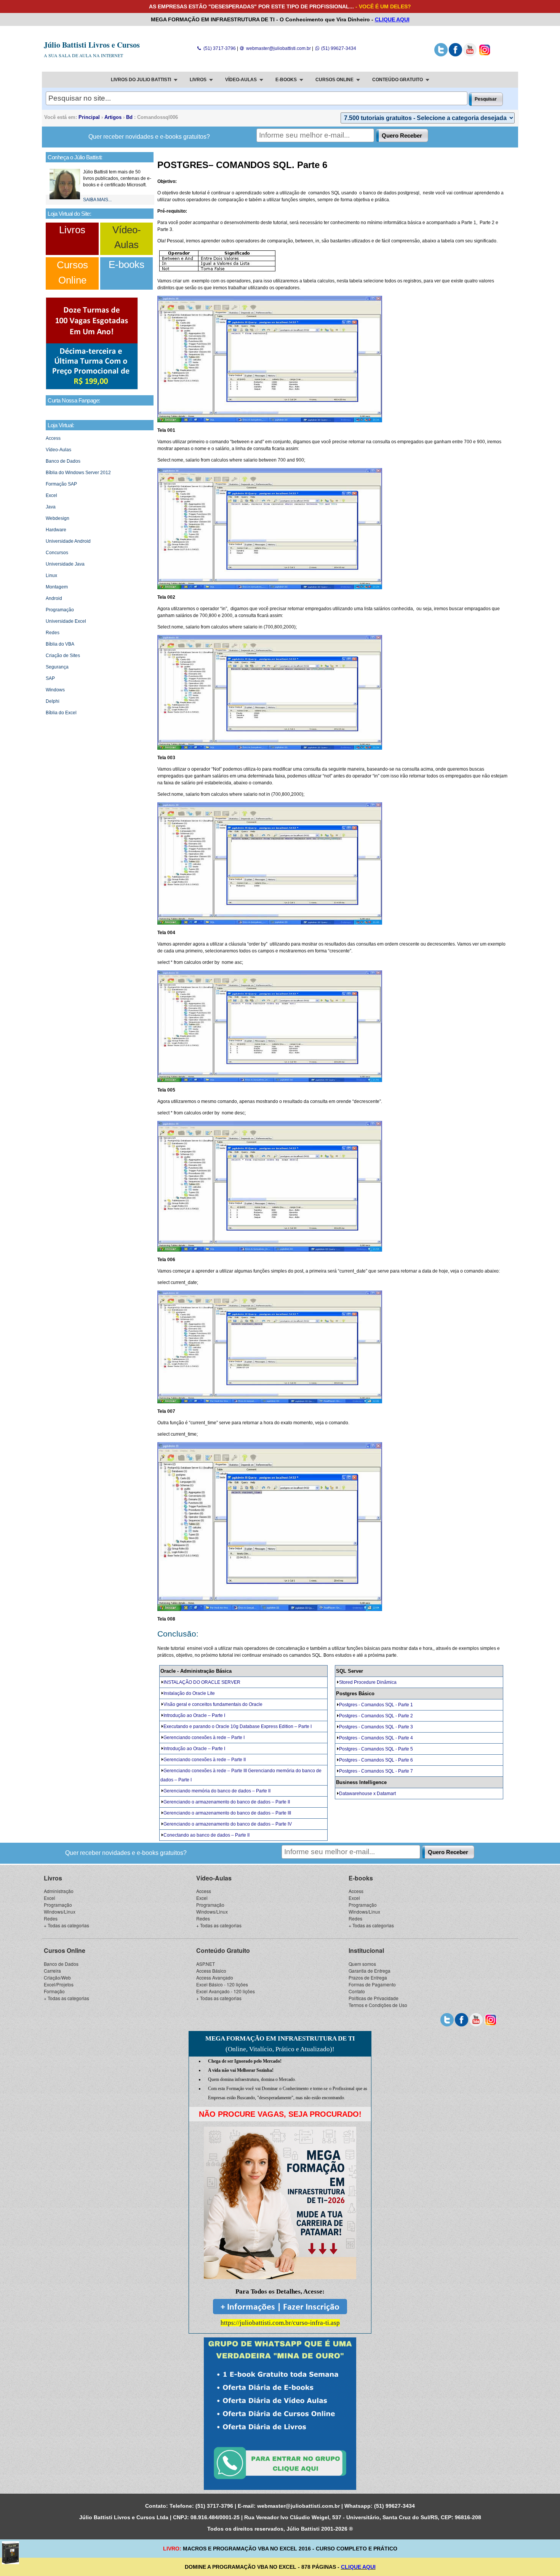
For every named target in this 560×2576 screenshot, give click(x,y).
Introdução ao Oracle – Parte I (194, 1715)
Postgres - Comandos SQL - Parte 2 (376, 1716)
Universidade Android (68, 541)
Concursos (57, 553)
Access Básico (211, 1971)
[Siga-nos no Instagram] (484, 55)
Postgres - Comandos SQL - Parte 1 (376, 1705)
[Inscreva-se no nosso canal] (470, 55)
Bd (129, 117)
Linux (51, 575)
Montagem (57, 587)
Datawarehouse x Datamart (367, 1794)
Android (54, 598)
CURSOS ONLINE (334, 80)
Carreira (52, 1971)
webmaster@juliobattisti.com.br (278, 48)
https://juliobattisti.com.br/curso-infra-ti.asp (280, 2323)
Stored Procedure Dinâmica (368, 1682)
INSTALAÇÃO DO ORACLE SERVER (202, 1682)
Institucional (366, 1950)
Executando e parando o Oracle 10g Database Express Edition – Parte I (238, 1726)
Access (53, 438)
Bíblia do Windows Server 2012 (78, 473)
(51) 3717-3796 (219, 48)
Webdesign (58, 518)
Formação (54, 1991)
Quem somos (362, 1964)
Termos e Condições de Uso (378, 2005)
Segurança (57, 667)
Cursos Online (65, 1950)
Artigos (113, 117)
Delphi (53, 701)
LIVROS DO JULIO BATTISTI (141, 80)
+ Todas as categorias (66, 1925)
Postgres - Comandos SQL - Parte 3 (376, 1727)
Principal (89, 117)
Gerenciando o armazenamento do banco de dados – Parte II (227, 1802)
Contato (357, 1991)
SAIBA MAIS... (97, 200)
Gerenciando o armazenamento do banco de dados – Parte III (227, 1813)
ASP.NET (206, 1964)
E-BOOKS (286, 80)
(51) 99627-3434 (338, 48)
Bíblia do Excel (61, 713)
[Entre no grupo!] (280, 2414)
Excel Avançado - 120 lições (226, 1991)
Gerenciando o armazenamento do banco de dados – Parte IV (228, 1824)
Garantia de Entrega (370, 1971)
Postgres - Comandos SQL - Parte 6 (376, 1760)
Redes (53, 633)
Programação (60, 610)
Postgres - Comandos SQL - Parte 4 (376, 1738)
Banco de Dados (63, 461)
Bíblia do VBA (60, 644)
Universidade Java (65, 564)
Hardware (56, 530)
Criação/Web (57, 1977)
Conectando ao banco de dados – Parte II (206, 1835)
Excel (51, 495)
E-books (126, 264)
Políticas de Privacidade (374, 1998)
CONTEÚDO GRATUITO (398, 80)
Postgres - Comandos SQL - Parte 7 (376, 1771)
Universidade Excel (66, 621)
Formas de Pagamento (372, 1984)
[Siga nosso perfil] (441, 55)
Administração (59, 1891)
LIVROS (198, 80)
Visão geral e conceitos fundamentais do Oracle (213, 1704)
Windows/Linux (60, 1912)
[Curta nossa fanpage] (455, 55)
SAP (50, 678)
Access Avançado (215, 1977)
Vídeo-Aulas (58, 450)
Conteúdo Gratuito (223, 1950)
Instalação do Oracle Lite (189, 1693)
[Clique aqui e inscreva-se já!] (92, 388)
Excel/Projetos (59, 1984)
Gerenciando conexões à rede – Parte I (204, 1738)
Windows (55, 690)
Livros (72, 230)
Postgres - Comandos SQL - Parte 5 (376, 1749)
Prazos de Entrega (368, 1977)
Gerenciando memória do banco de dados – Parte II (217, 1791)
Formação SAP (61, 484)
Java (51, 507)
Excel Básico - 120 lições (222, 1984)
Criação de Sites (63, 656)
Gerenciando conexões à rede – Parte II (205, 1760)
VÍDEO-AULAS (241, 80)
